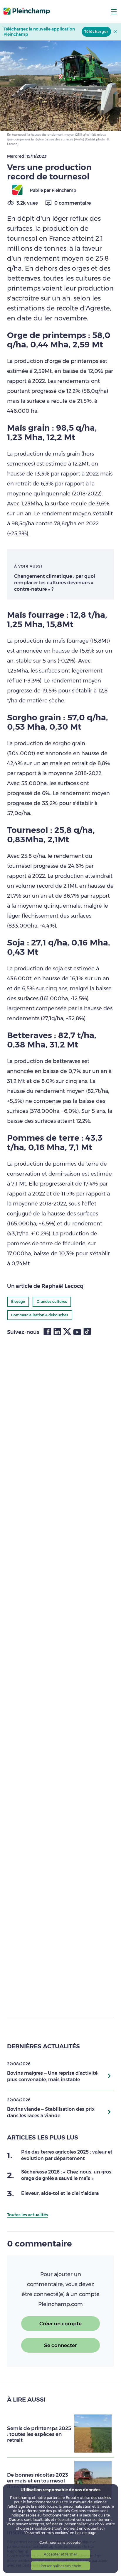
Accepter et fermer (60, 2554)
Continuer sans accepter (61, 2542)
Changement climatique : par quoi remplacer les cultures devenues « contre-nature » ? (55, 583)
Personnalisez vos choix (61, 2566)
